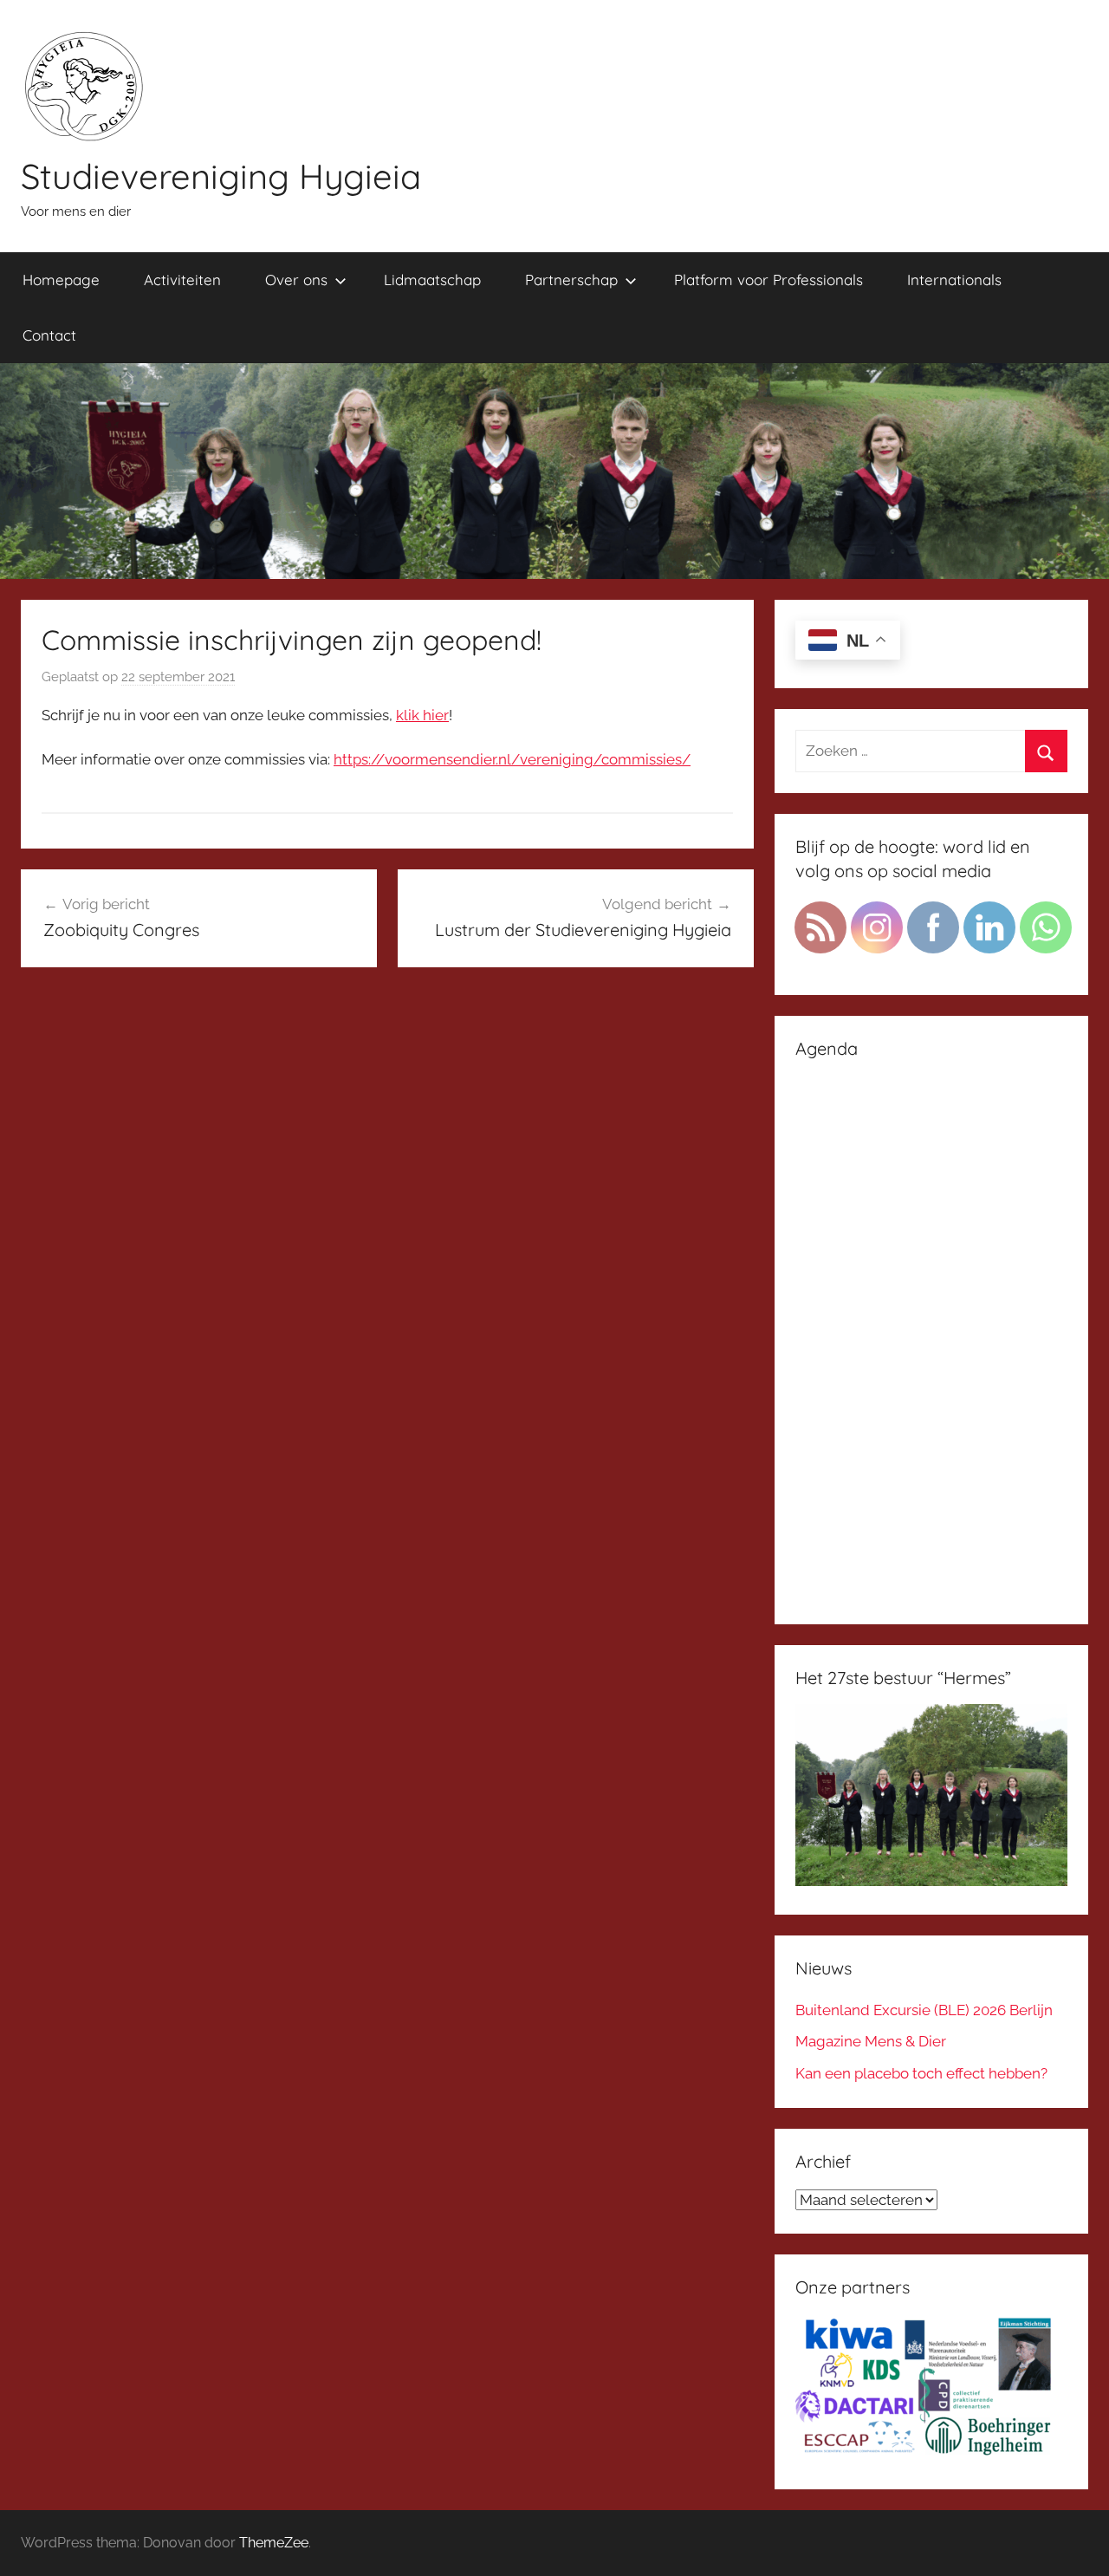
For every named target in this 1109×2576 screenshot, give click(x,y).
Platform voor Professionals (769, 280)
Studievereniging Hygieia (221, 176)
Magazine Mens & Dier (871, 2041)
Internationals (954, 280)
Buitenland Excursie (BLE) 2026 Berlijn (924, 2010)
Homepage (61, 280)
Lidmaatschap (432, 280)
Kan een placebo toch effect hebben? (921, 2073)
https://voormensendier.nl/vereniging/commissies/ (512, 759)
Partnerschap (571, 280)
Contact (49, 335)
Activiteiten (182, 280)
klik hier (422, 715)
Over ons (296, 280)
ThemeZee (274, 2543)
